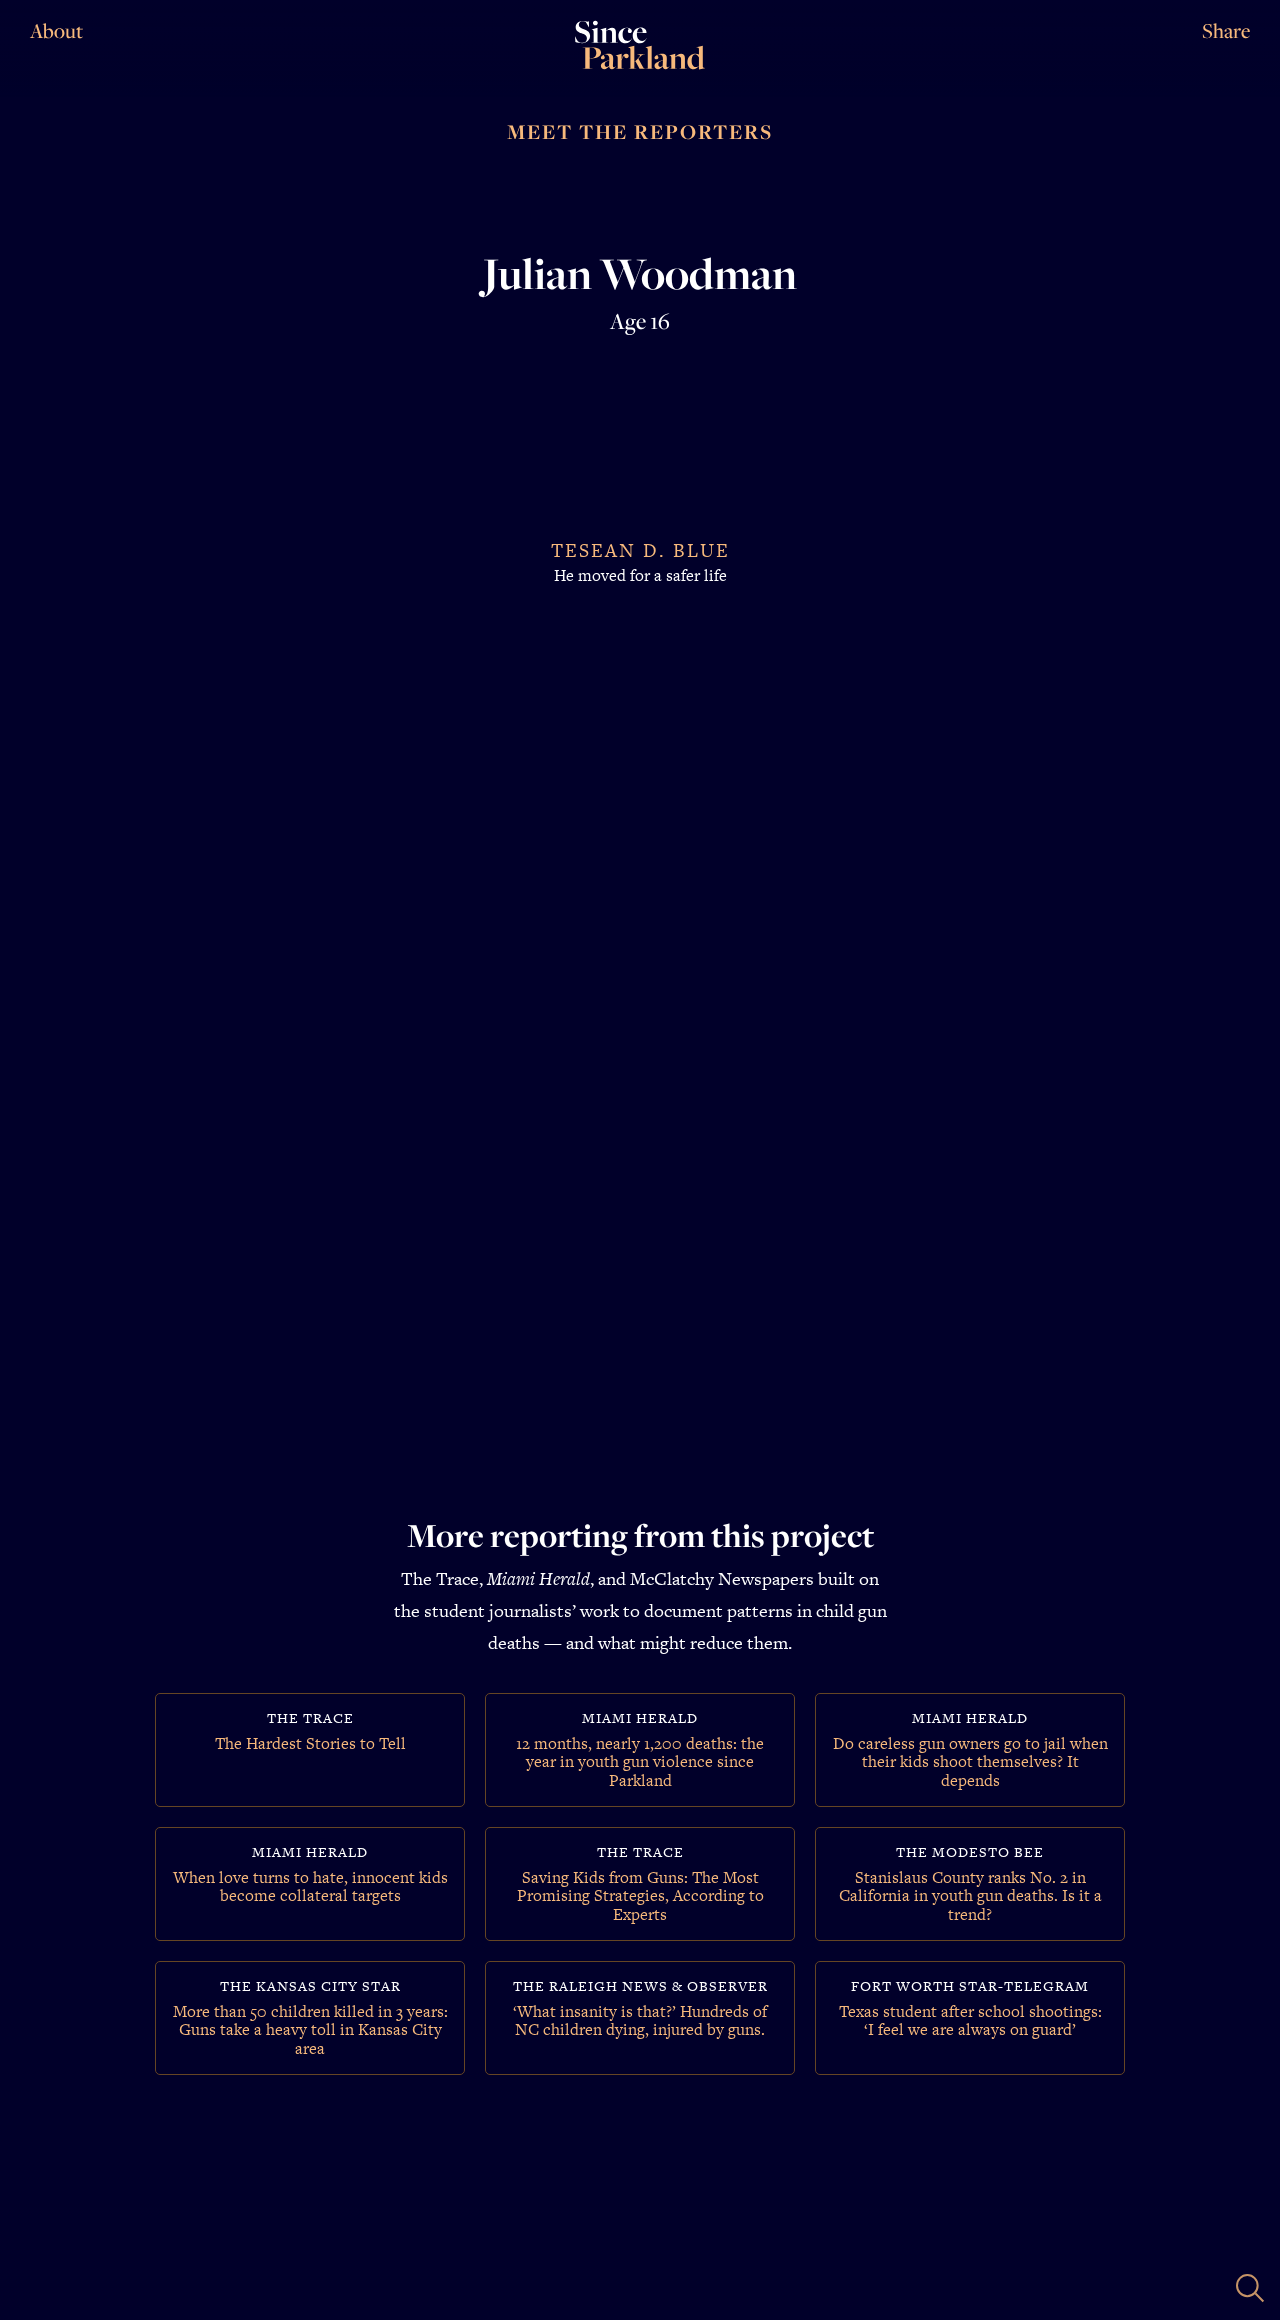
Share (1226, 32)
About (56, 31)
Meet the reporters (640, 132)
